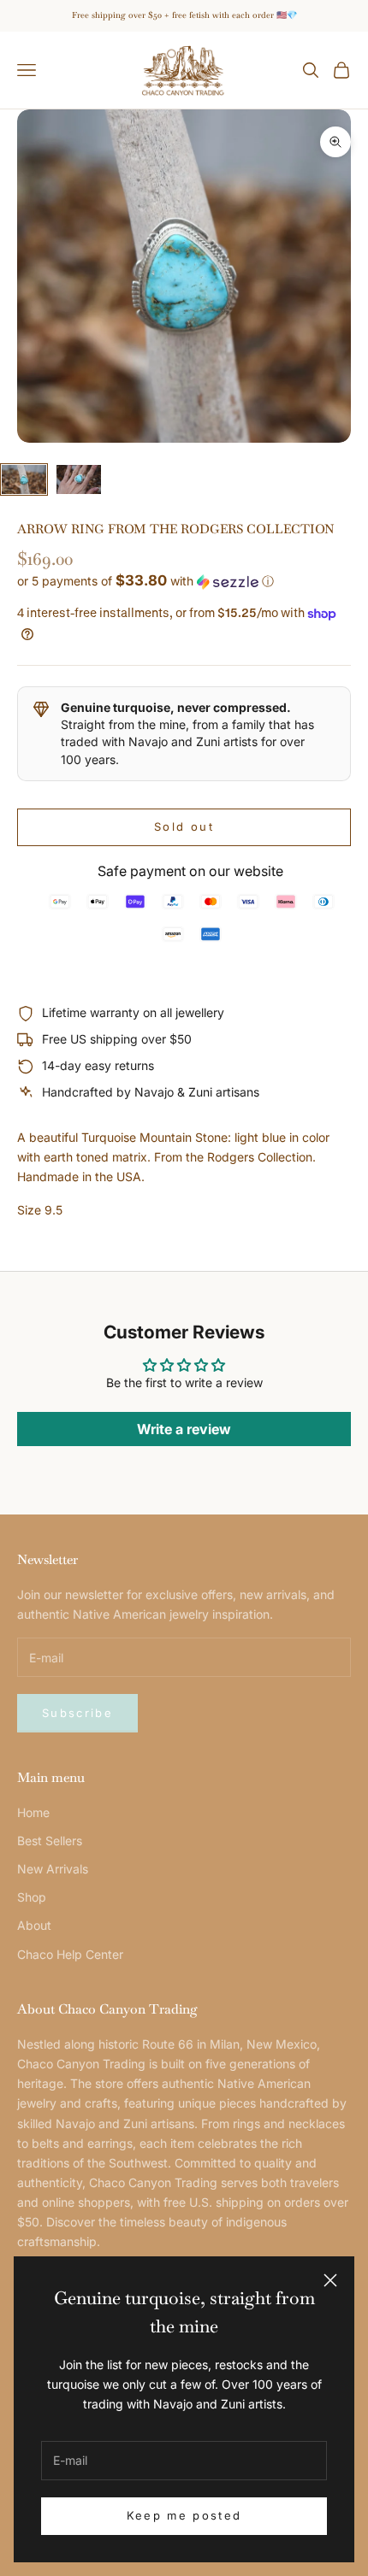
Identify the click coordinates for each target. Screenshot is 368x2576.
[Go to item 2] (79, 480)
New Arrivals (53, 1869)
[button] (184, 581)
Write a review (184, 1429)
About (34, 1925)
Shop (32, 1897)
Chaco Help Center (70, 1954)
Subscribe (77, 1713)
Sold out (184, 826)
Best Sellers (50, 1841)
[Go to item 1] (24, 480)
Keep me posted (184, 2515)
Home (33, 1812)
